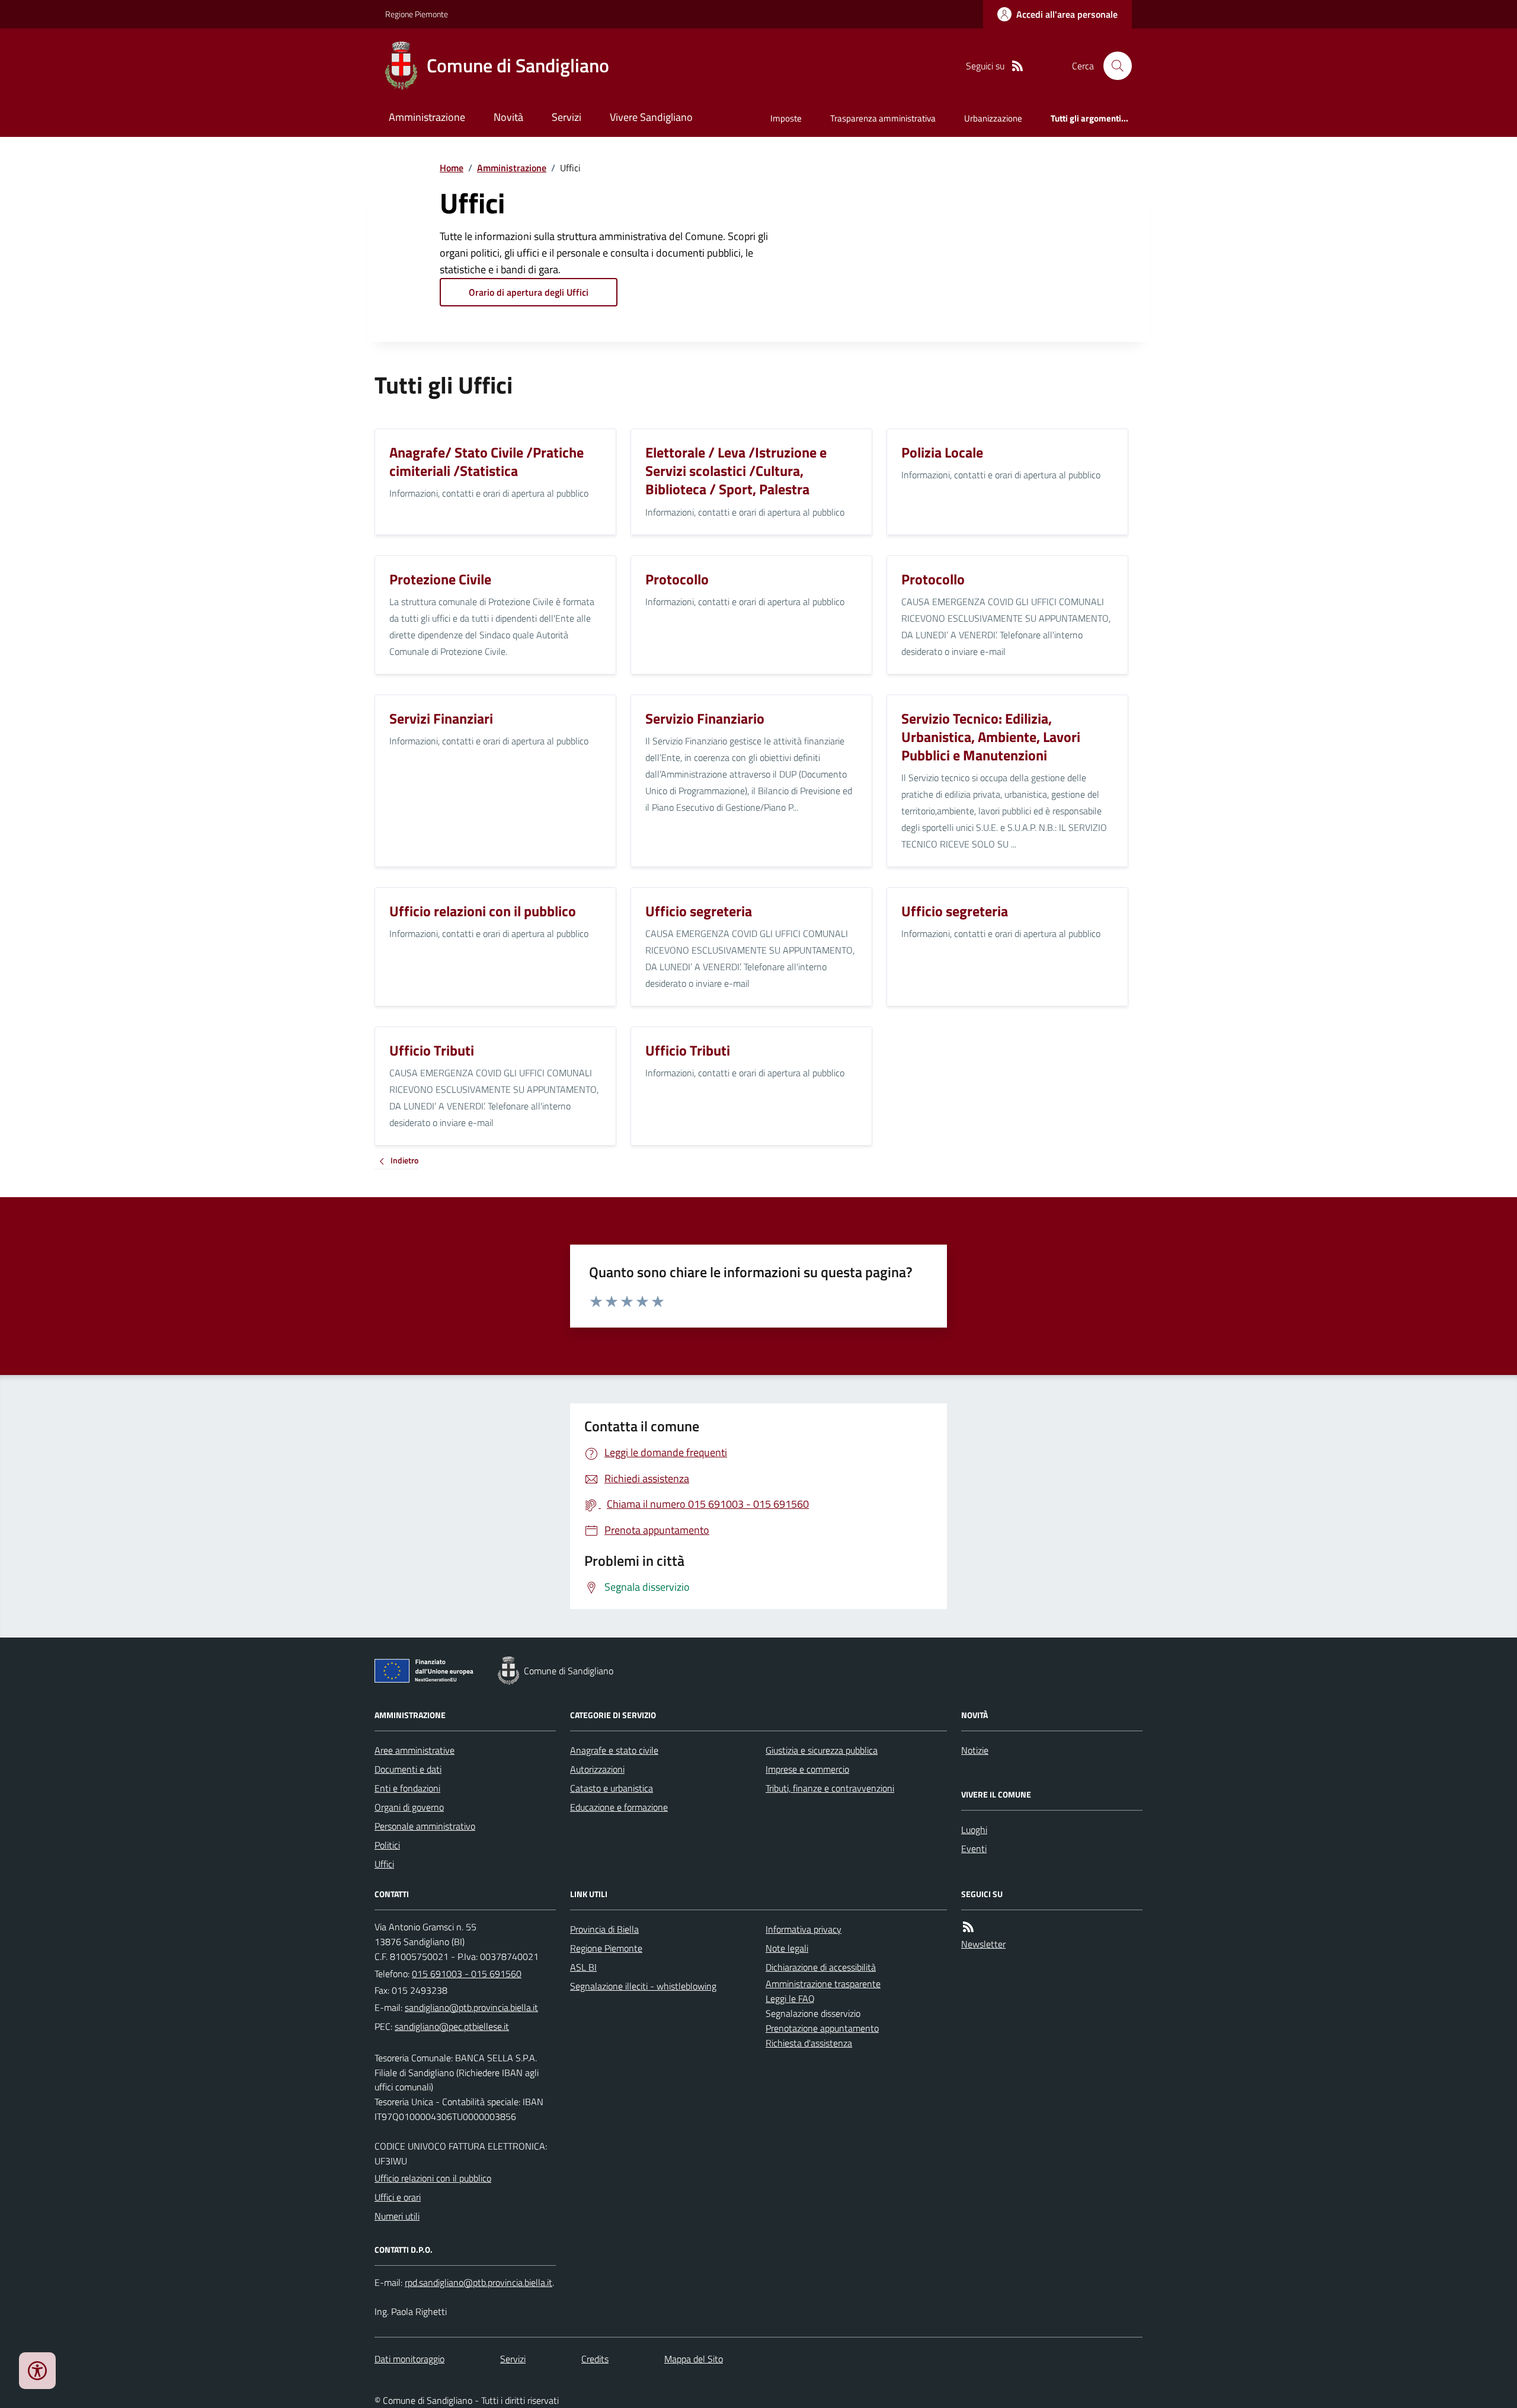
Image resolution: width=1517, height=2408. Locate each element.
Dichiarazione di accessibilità (821, 1967)
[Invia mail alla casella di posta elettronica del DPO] (479, 2283)
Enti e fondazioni (407, 1788)
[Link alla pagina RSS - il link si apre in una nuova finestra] (1017, 66)
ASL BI (583, 1967)
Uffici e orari (398, 2197)
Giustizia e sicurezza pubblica (822, 1750)
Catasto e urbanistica (612, 1788)
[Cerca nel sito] (1113, 66)
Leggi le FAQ (790, 1998)
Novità (508, 117)
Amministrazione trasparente (823, 1984)
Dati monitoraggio (409, 2359)
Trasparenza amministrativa (883, 118)
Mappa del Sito (694, 2359)
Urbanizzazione (993, 118)
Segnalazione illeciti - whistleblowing (643, 1986)
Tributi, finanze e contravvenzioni (830, 1788)
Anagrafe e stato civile (614, 1750)
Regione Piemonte (417, 14)
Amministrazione (427, 117)
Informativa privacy (804, 1929)
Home (452, 168)
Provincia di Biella (604, 1929)
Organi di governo (409, 1807)
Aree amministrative (415, 1750)
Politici (387, 1845)
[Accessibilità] (37, 2371)
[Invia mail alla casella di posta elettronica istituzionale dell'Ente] (471, 2007)
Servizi (567, 117)
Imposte (786, 118)
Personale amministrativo (425, 1826)
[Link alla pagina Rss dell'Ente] (968, 1927)
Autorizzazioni (597, 1769)
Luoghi (974, 1830)
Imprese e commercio (807, 1769)
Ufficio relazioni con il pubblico (433, 2178)
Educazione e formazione (619, 1807)
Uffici (384, 1864)
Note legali (787, 1948)
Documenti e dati (408, 1769)
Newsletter (983, 1944)
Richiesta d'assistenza (809, 2043)
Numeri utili (397, 2216)
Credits (595, 2359)
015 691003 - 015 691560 (467, 1974)
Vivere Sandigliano (651, 117)
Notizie (975, 1750)
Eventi (974, 1849)
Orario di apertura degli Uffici (529, 292)
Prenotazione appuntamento (822, 2028)
